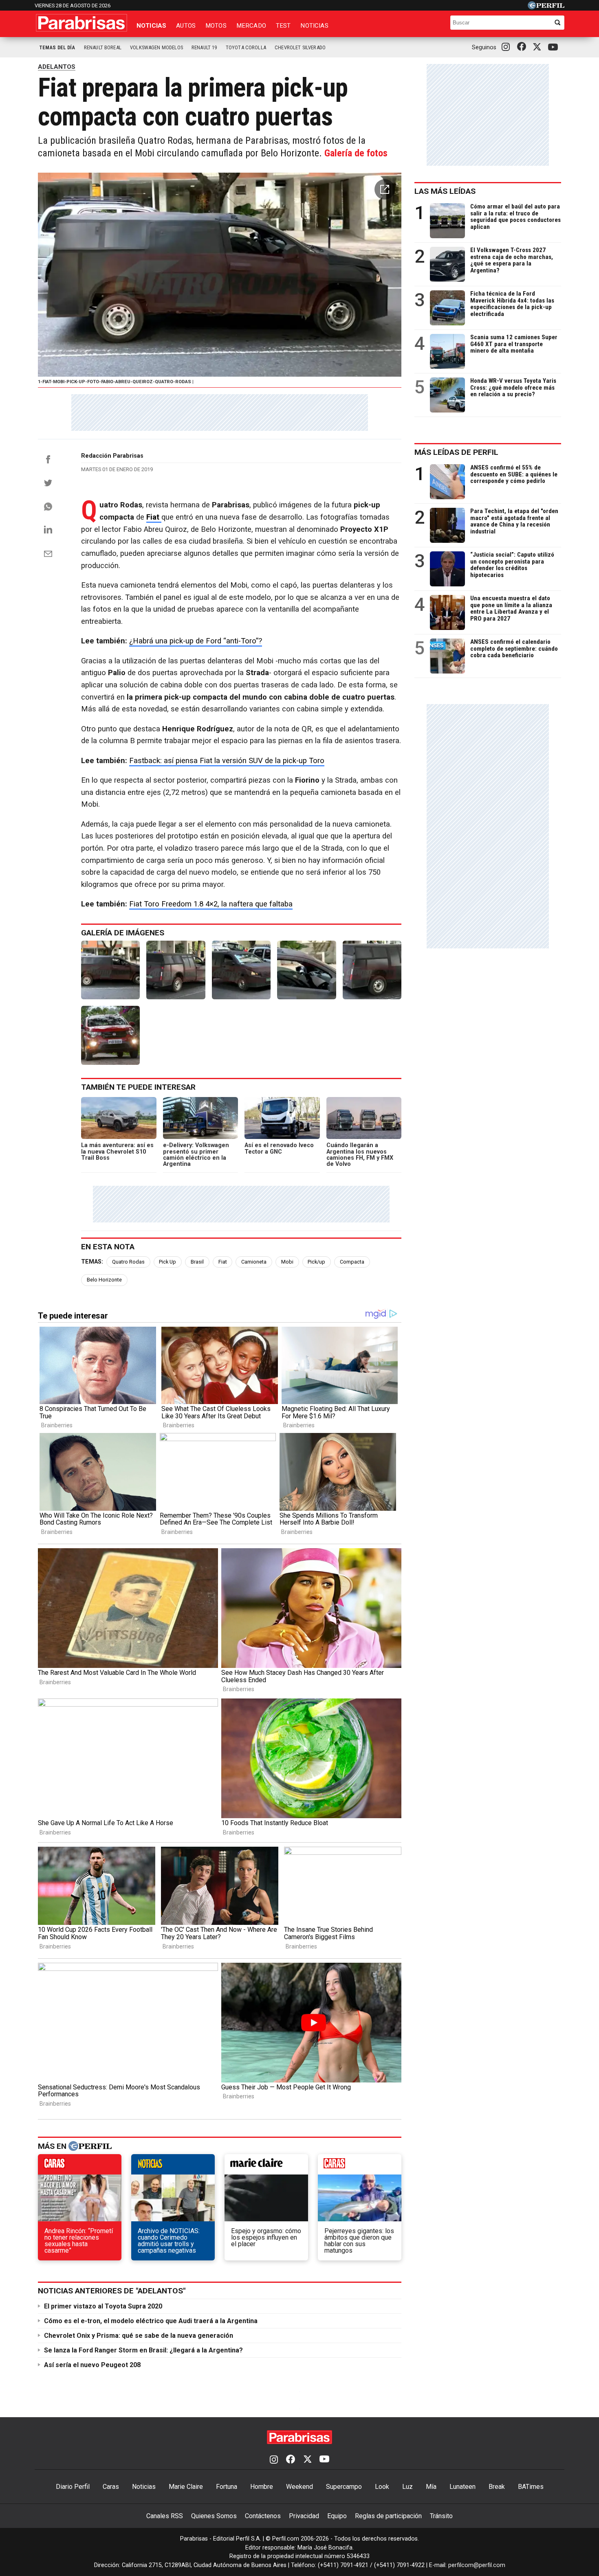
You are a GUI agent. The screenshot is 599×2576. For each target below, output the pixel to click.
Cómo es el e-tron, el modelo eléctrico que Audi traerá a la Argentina (151, 2321)
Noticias (151, 26)
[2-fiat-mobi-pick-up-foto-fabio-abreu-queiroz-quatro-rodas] (176, 970)
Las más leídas (445, 191)
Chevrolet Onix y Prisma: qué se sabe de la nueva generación (139, 2336)
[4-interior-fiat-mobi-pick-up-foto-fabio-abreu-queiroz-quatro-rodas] (306, 970)
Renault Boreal (103, 47)
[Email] (48, 554)
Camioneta (254, 1262)
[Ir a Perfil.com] (546, 7)
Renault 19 (204, 47)
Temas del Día (57, 47)
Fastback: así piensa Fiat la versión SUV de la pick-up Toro (227, 761)
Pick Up (167, 1262)
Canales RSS (165, 2516)
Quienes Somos (214, 2516)
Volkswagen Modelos (156, 47)
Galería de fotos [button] (356, 153)
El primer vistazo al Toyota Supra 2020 (103, 2306)
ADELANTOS (57, 67)
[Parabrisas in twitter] (539, 47)
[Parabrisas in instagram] (508, 47)
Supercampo (344, 2487)
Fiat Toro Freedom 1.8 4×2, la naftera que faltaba (211, 904)
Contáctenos (263, 2516)
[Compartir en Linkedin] (48, 529)
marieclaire (266, 2166)
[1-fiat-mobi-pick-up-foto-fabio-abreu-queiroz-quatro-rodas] (110, 970)
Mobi (287, 1262)
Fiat (223, 1262)
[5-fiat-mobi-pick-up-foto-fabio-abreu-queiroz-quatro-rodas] (372, 970)
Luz (407, 2487)
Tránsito (441, 2516)
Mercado (251, 26)
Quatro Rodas (128, 1262)
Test (283, 26)
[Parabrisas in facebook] (523, 47)
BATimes (531, 2487)
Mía (431, 2487)
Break (497, 2487)
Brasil (197, 1262)
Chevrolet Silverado (300, 47)
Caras (111, 2487)
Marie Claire (186, 2487)
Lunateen (462, 2487)
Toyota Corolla (246, 47)
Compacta (352, 1262)
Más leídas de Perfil (456, 452)
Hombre (262, 2487)
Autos (186, 26)
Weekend (299, 2487)
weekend (360, 2166)
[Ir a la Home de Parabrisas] (81, 23)
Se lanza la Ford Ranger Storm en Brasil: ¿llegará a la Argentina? (143, 2350)
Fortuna (227, 2487)
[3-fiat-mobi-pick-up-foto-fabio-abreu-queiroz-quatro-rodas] (241, 970)
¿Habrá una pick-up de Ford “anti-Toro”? (196, 641)
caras (80, 2166)
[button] (385, 189)
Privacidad (304, 2516)
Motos (216, 26)
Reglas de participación (388, 2516)
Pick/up (316, 1262)
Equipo (337, 2516)
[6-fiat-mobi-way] (110, 1035)
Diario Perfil (73, 2487)
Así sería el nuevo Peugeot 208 (92, 2365)
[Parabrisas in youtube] (554, 47)
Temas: (92, 1262)
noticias (173, 2166)
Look (382, 2487)
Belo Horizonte (104, 1280)
